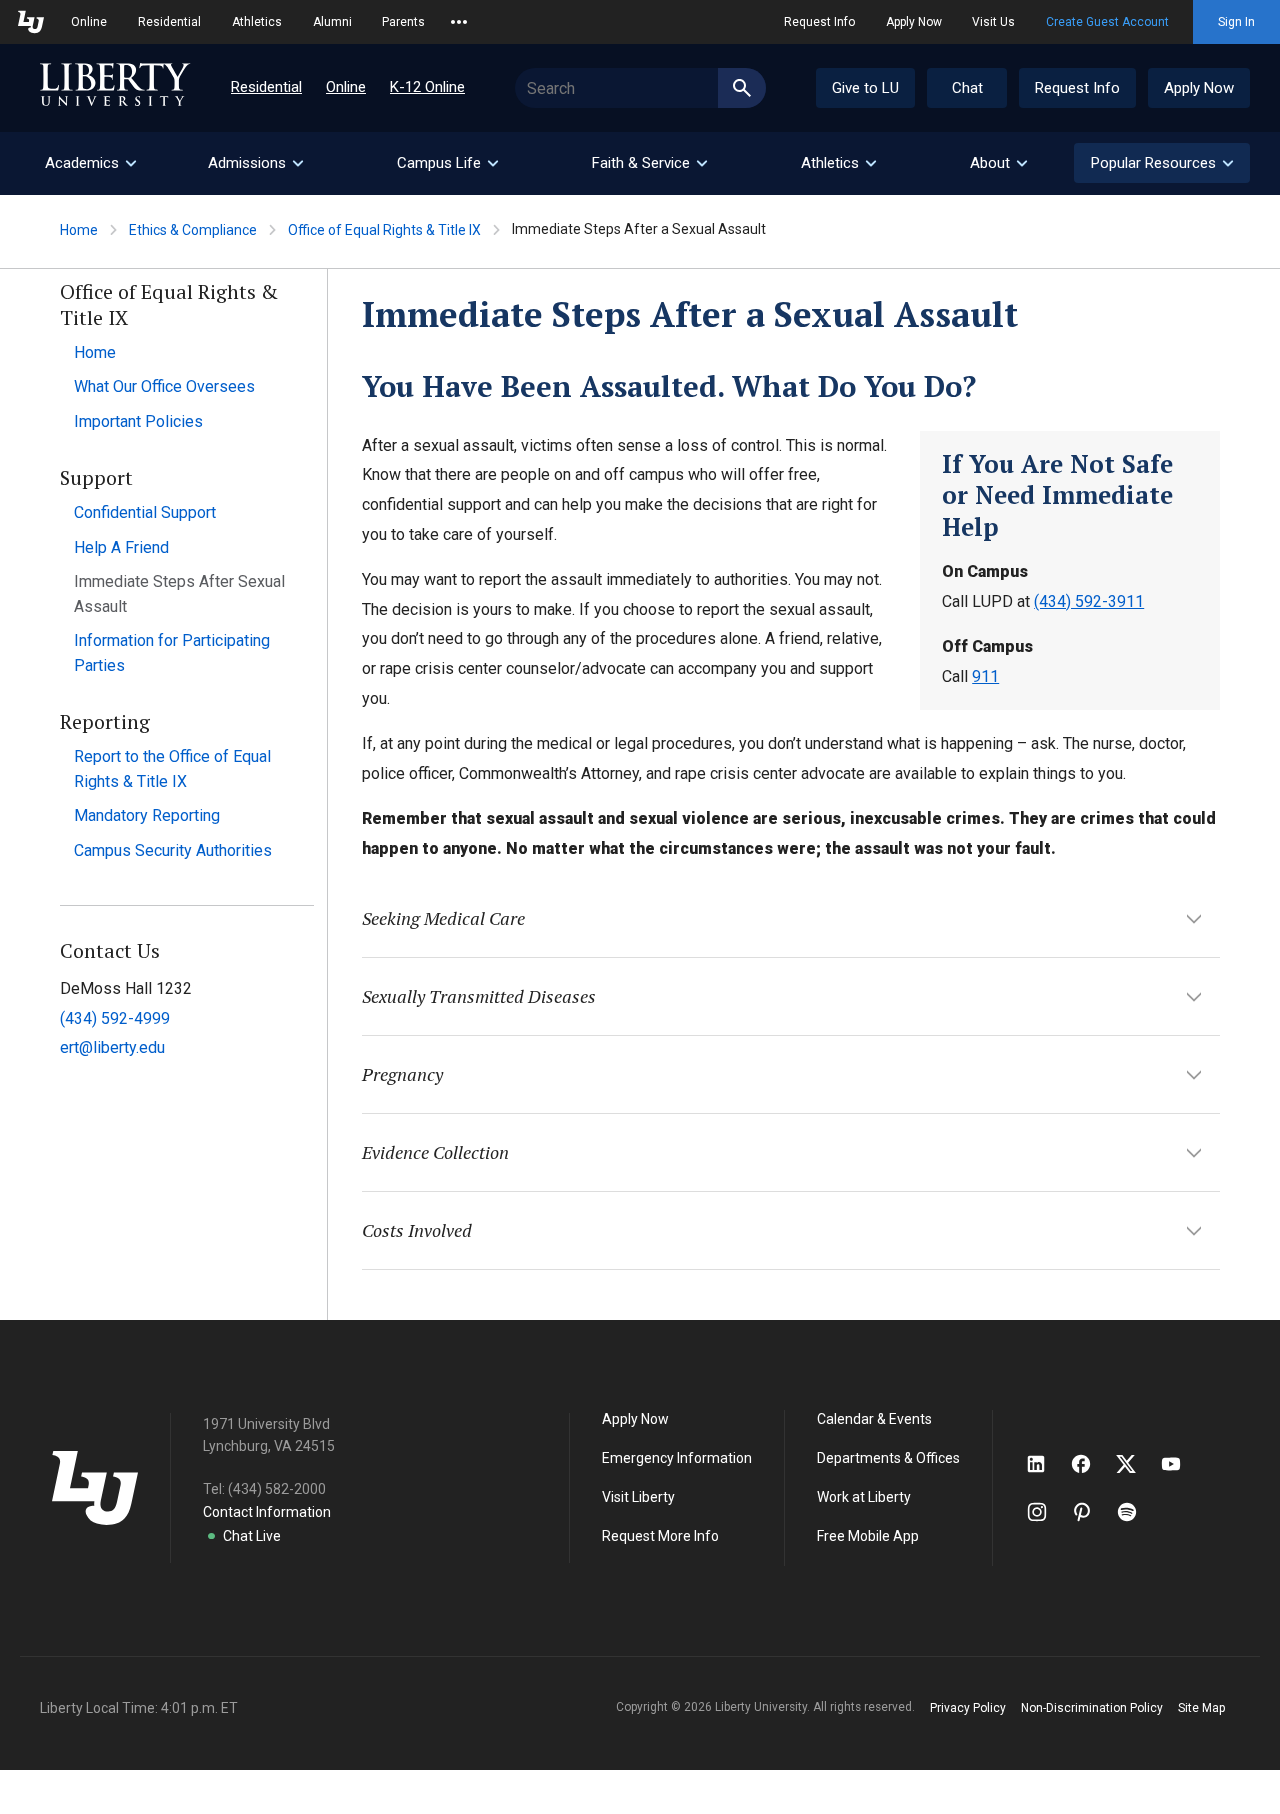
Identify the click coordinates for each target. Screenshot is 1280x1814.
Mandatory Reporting (147, 815)
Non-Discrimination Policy (1092, 1708)
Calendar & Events (874, 1419)
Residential (169, 22)
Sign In (1236, 22)
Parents (403, 22)
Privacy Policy (968, 1708)
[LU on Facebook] (1091, 1464)
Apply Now (914, 22)
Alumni (332, 22)
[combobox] (640, 88)
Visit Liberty (638, 1497)
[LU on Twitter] (1136, 1464)
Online (89, 22)
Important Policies (138, 421)
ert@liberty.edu (112, 1047)
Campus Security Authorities (173, 850)
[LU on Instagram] (1046, 1512)
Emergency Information (677, 1458)
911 (985, 676)
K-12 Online (427, 87)
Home (79, 230)
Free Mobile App (868, 1536)
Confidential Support (145, 512)
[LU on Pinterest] (1090, 1512)
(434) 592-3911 (1089, 601)
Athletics (257, 22)
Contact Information (267, 1512)
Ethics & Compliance (193, 230)
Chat (967, 88)
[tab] (90, 163)
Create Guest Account (1107, 22)
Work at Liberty (864, 1497)
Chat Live (252, 1536)
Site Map (1201, 1708)
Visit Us (993, 22)
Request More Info (660, 1536)
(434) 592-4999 (115, 1018)
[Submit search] (742, 88)
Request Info (819, 22)
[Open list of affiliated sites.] (459, 22)
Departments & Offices (888, 1458)
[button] (1162, 163)
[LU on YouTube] (1181, 1464)
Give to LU (865, 88)
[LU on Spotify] (1135, 1512)
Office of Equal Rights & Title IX (384, 230)
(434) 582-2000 (277, 1489)
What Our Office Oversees (164, 386)
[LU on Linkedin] (1046, 1464)
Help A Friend (121, 547)
